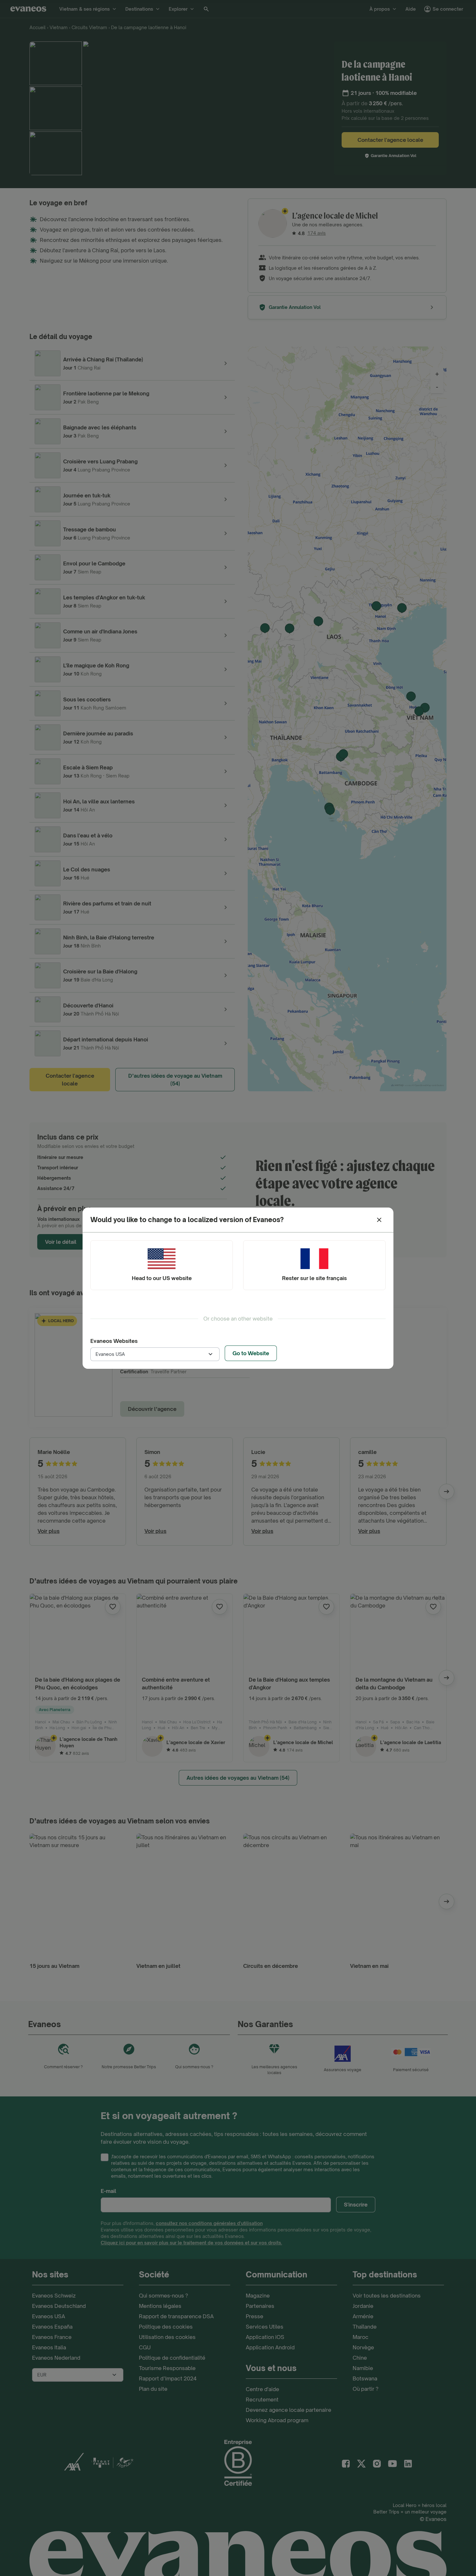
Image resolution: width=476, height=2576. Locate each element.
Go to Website (251, 1353)
